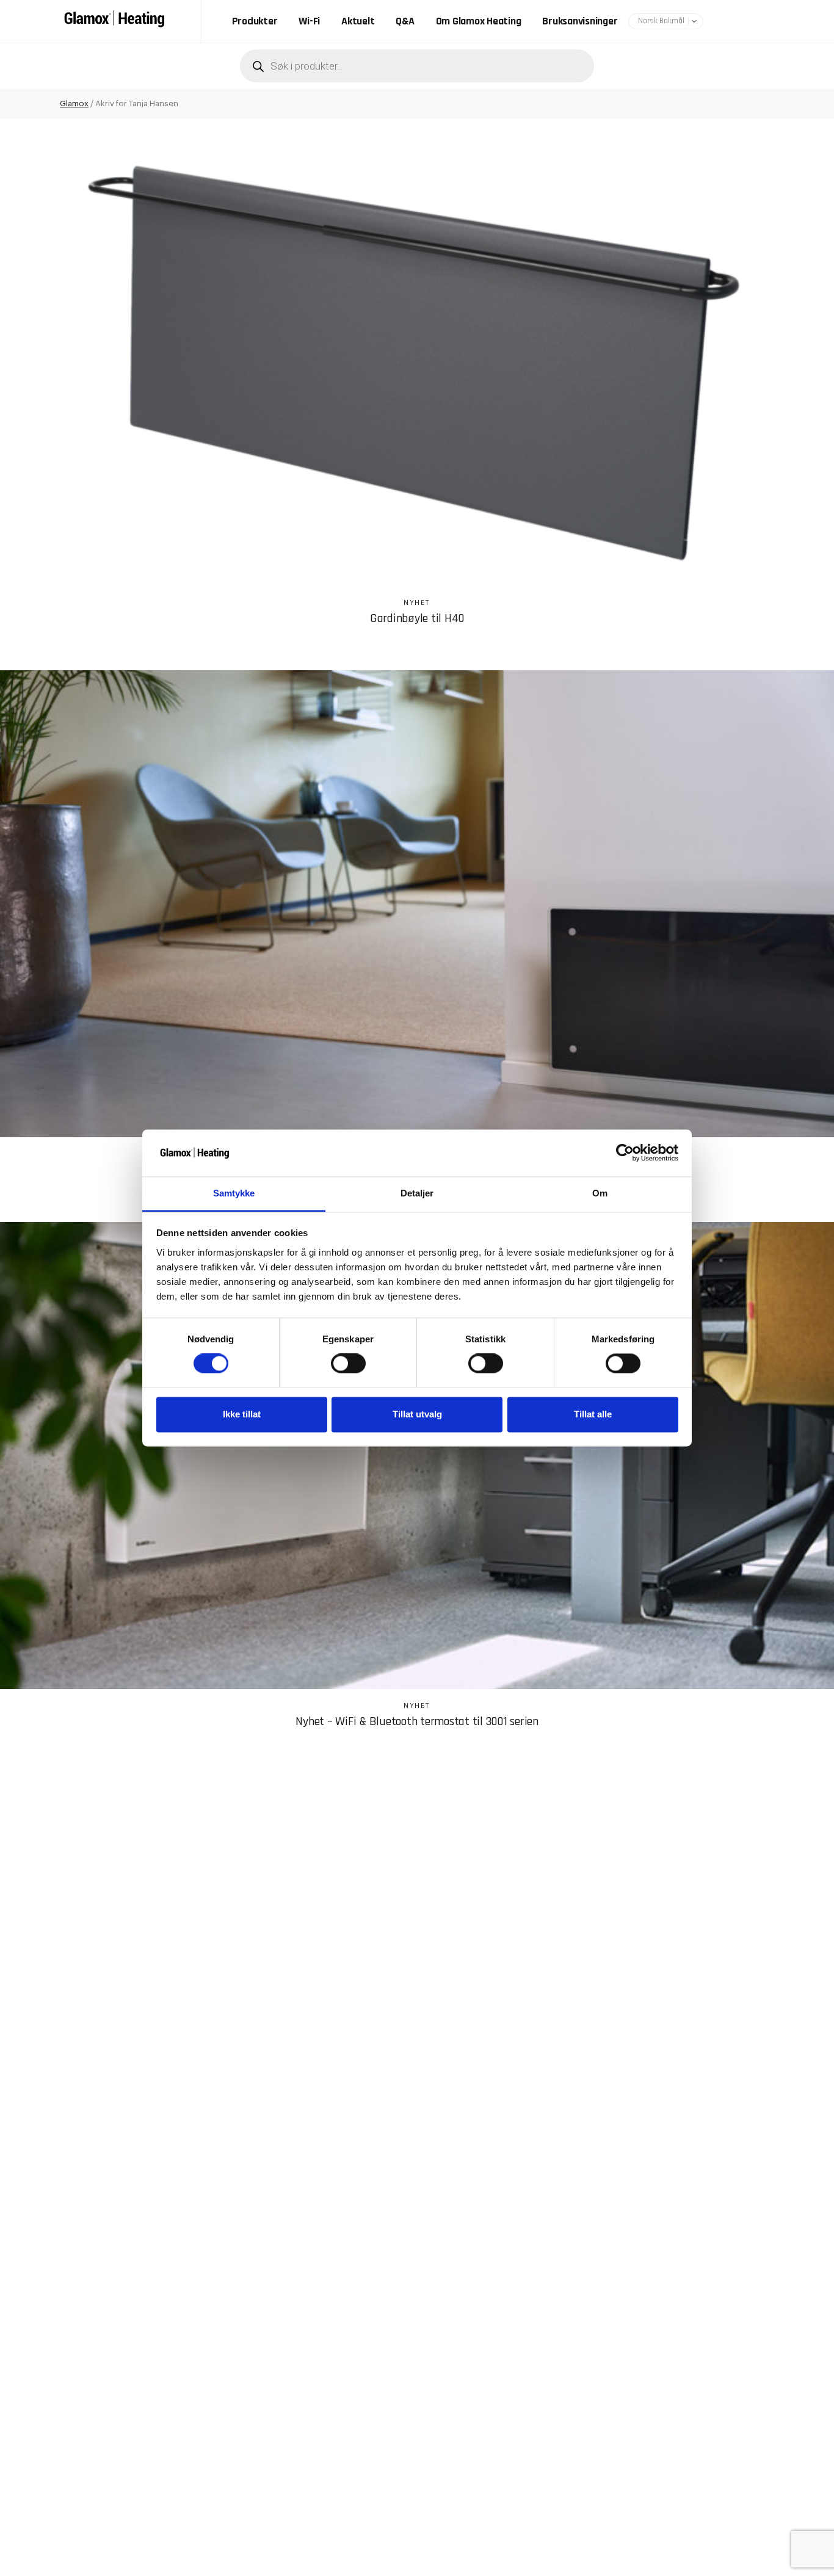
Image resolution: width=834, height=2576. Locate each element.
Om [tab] (600, 1193)
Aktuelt (358, 21)
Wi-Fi (309, 21)
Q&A (405, 21)
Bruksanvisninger (580, 21)
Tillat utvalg (417, 1414)
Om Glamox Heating (479, 21)
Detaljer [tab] (417, 1193)
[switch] (348, 1364)
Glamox (74, 103)
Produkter (255, 21)
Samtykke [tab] (234, 1193)
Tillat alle (593, 1414)
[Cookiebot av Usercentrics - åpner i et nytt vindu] (625, 1153)
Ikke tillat (242, 1414)
